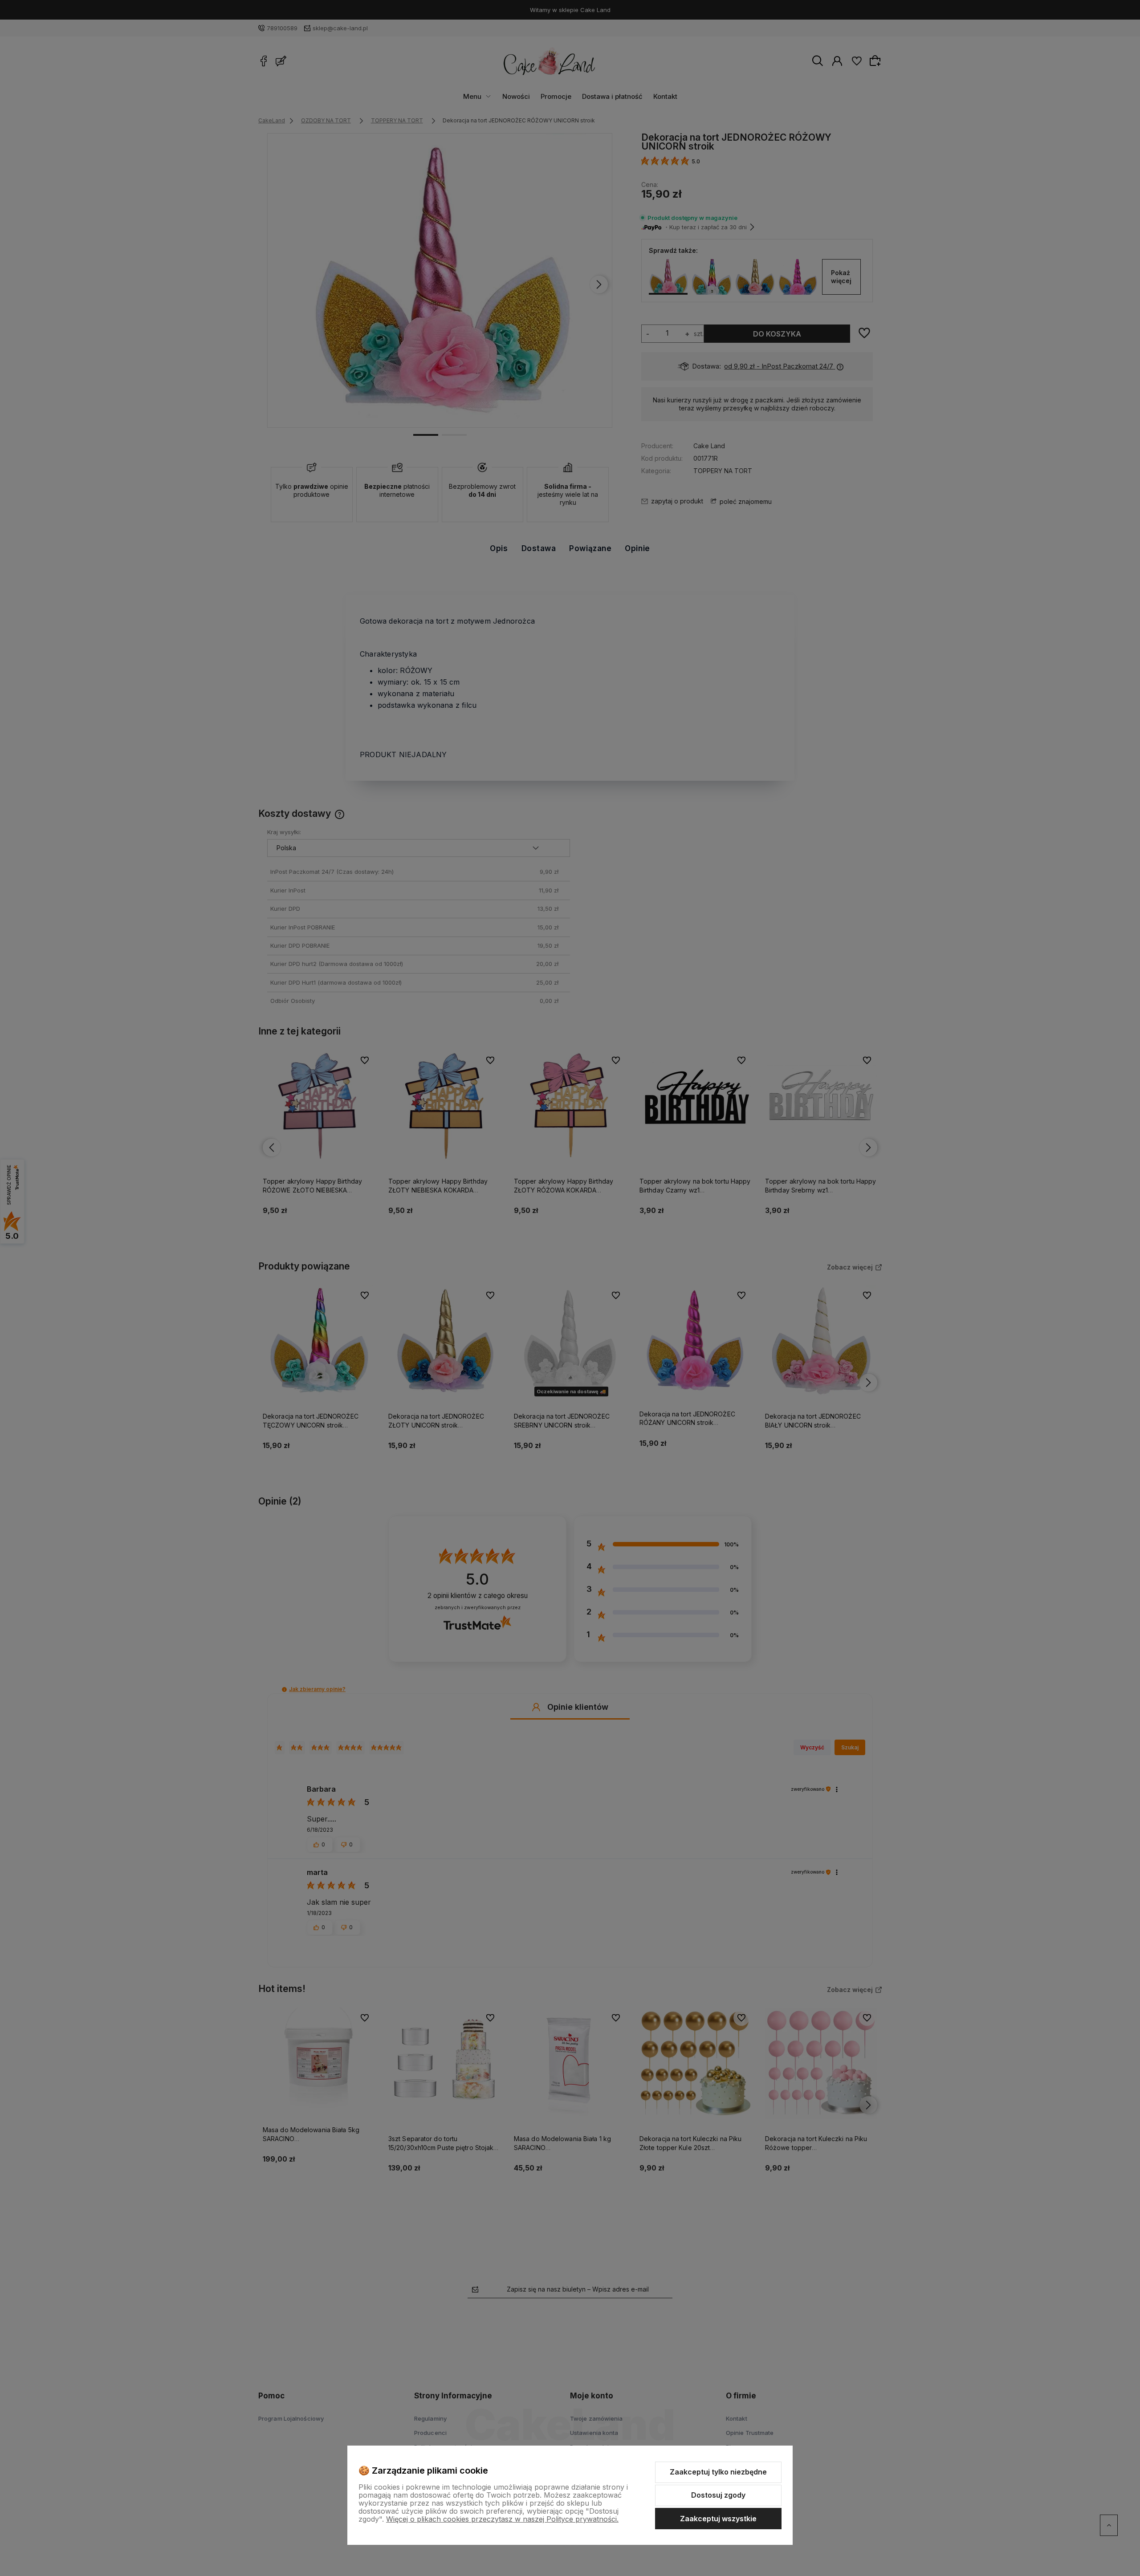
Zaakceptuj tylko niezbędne (718, 2472)
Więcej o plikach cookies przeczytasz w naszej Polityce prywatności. (502, 2519)
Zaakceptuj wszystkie (718, 2519)
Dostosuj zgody (718, 2495)
